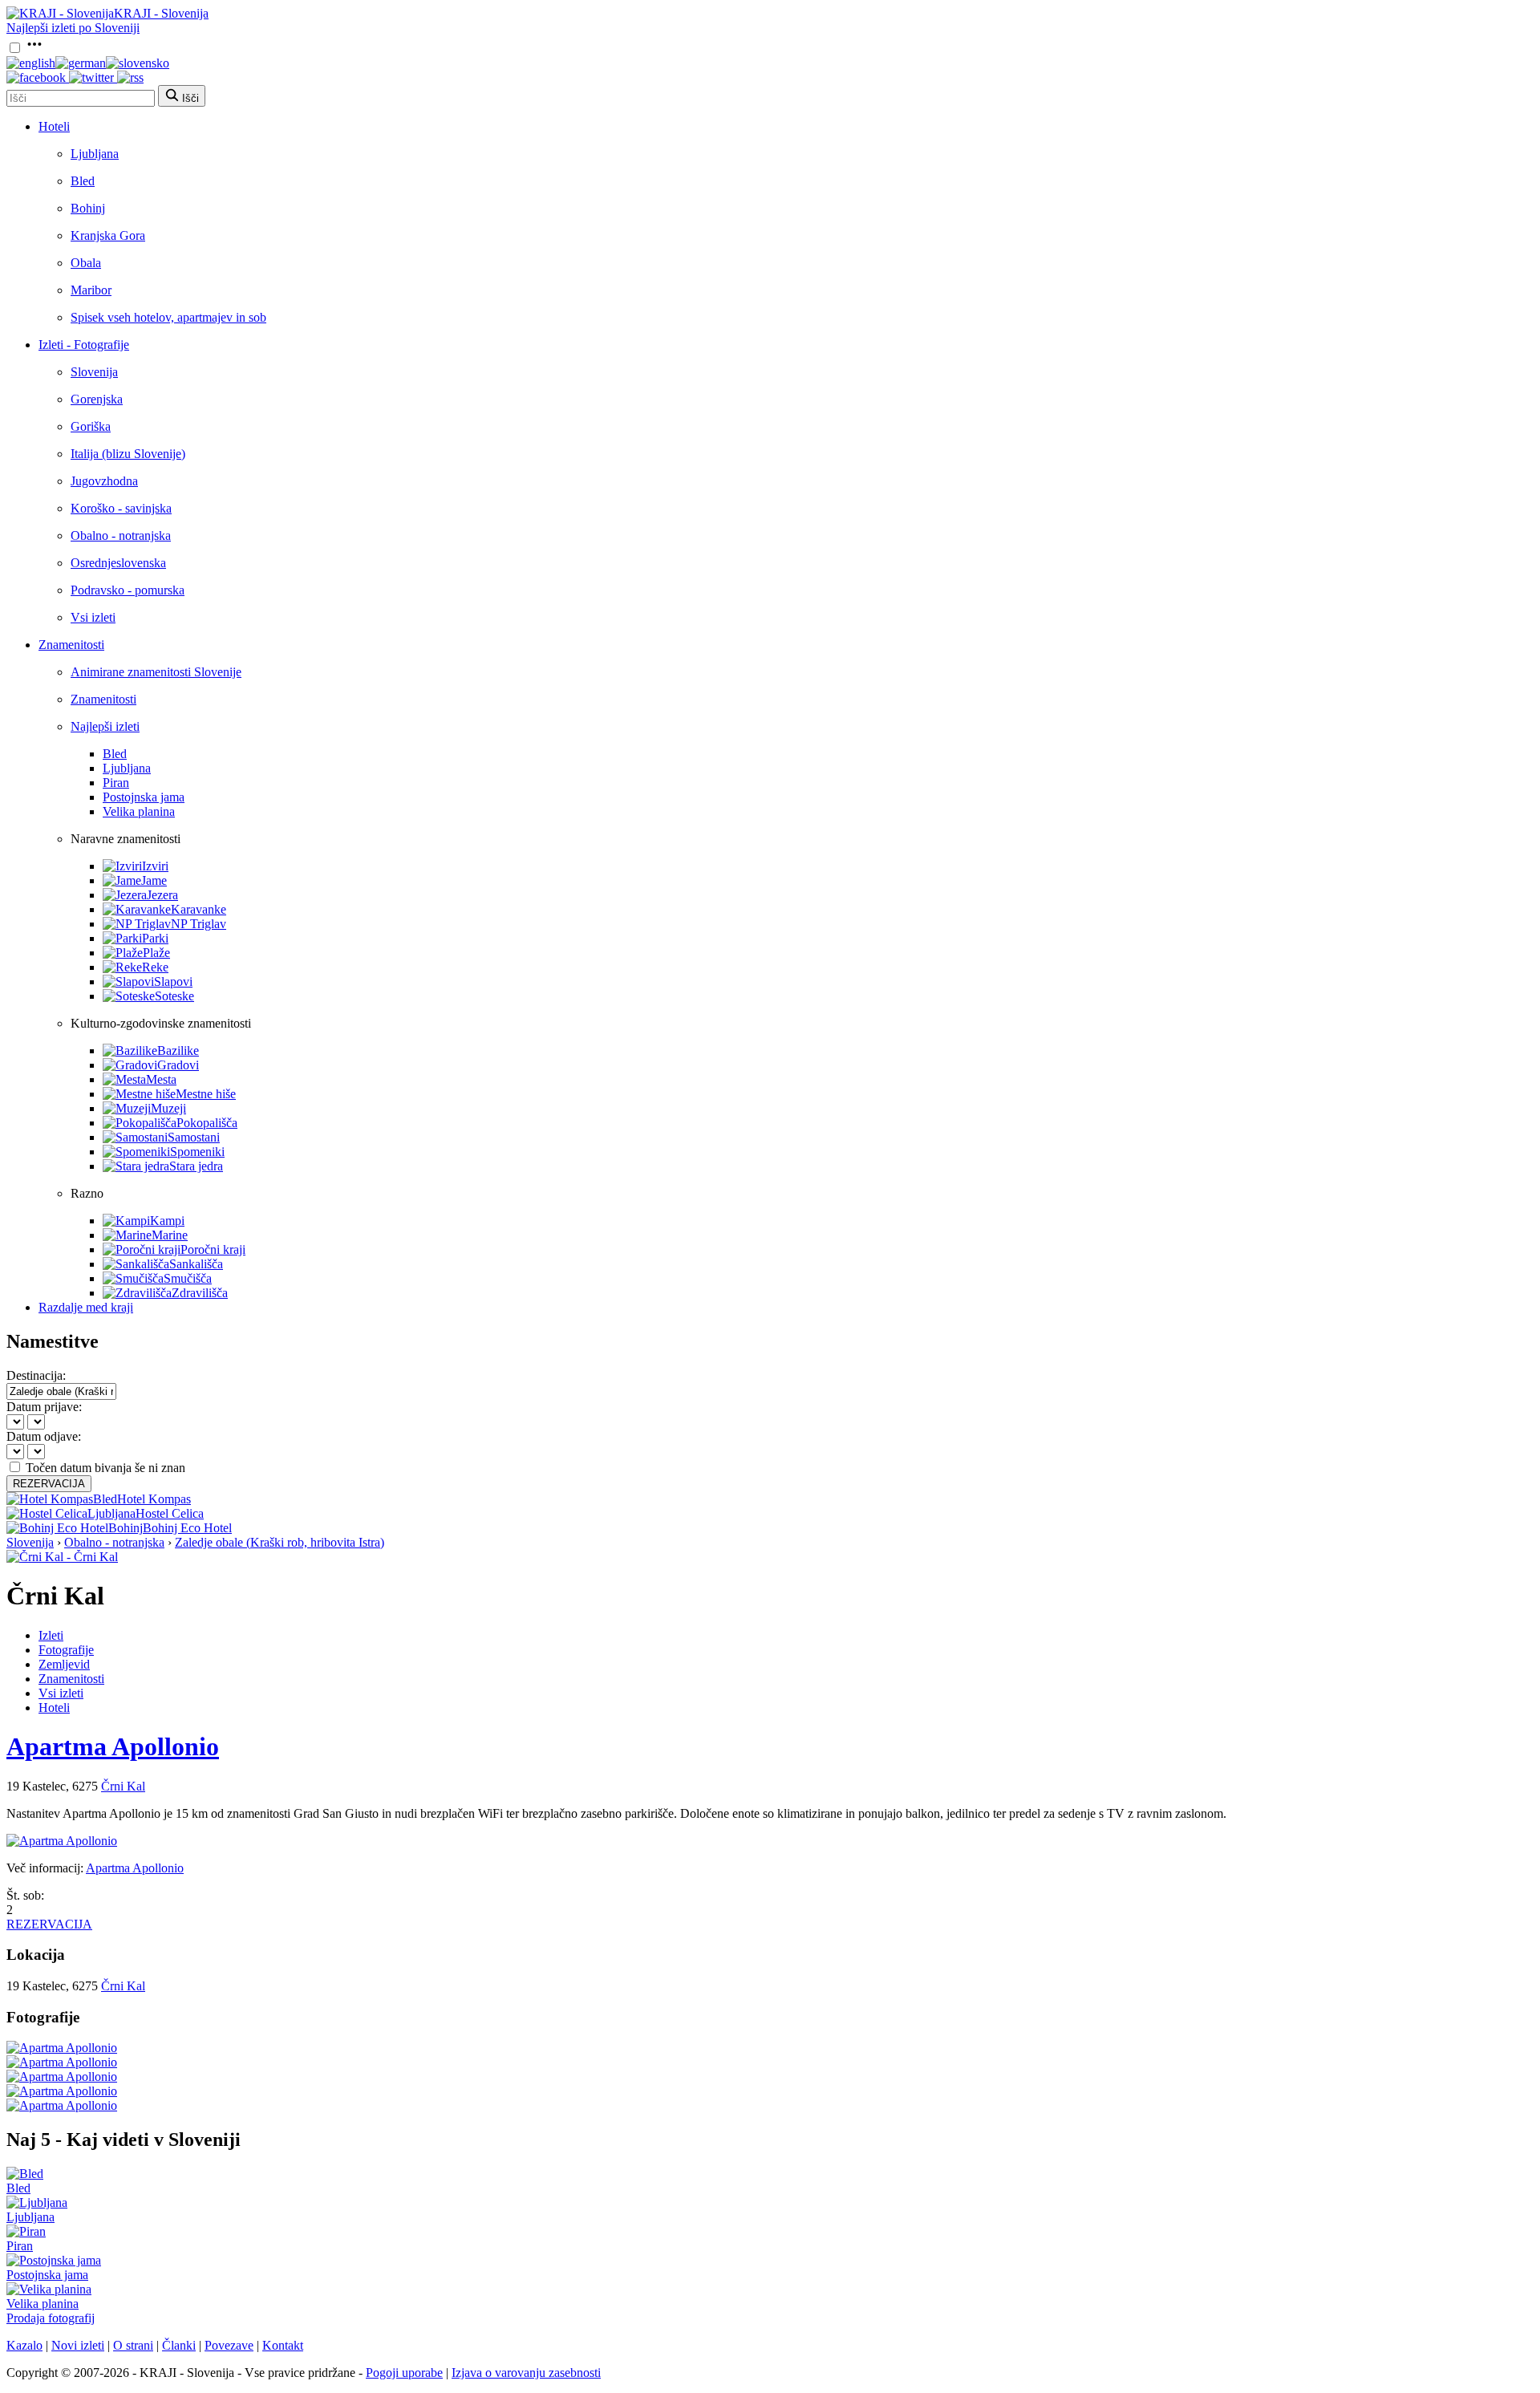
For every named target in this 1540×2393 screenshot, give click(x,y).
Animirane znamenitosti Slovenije (156, 672)
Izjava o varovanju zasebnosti (526, 2373)
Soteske (174, 996)
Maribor (91, 290)
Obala (86, 263)
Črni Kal (123, 1786)
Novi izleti (78, 2345)
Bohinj (88, 208)
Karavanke (199, 909)
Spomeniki (197, 1152)
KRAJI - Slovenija (161, 13)
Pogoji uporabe (404, 2373)
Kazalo (24, 2345)
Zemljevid (64, 1664)
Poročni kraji (213, 1249)
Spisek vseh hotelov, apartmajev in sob (168, 317)
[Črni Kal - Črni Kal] (62, 1557)
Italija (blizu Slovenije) (128, 454)
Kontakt (283, 2345)
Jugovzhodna (104, 481)
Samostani (194, 1137)
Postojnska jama (144, 797)
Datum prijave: (44, 1407)
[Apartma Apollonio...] (62, 2048)
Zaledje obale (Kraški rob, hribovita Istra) (280, 1542)
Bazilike (178, 1050)
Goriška (91, 426)
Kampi (167, 1221)
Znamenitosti (71, 645)
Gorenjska (97, 399)
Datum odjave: (44, 1436)
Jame (154, 880)
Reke (155, 967)
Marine (170, 1235)
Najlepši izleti (105, 726)
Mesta (161, 1079)
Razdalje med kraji (86, 1307)
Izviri (155, 866)
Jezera (162, 895)
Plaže (156, 953)
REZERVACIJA (49, 1484)
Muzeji (168, 1108)
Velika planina (139, 811)
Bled (83, 181)
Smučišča (188, 1278)
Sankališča (196, 1264)
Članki (179, 2345)
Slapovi (173, 982)
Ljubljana (95, 154)
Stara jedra (196, 1166)
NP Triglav (199, 924)
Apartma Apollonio (113, 1746)
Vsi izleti (93, 617)
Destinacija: (36, 1375)
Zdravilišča (200, 1293)
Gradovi (178, 1065)
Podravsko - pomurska (128, 590)
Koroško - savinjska (121, 508)
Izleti (51, 1635)
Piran (116, 783)
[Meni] (34, 49)
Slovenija (94, 372)
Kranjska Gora (108, 235)
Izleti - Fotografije (84, 345)
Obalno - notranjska (121, 535)
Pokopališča (207, 1123)
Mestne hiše (206, 1094)
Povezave (229, 2345)
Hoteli (54, 126)
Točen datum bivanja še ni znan (105, 1468)
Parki (155, 938)
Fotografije (66, 1650)
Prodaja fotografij (51, 2318)
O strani (133, 2345)
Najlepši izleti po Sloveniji (73, 28)
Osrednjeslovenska (118, 563)
